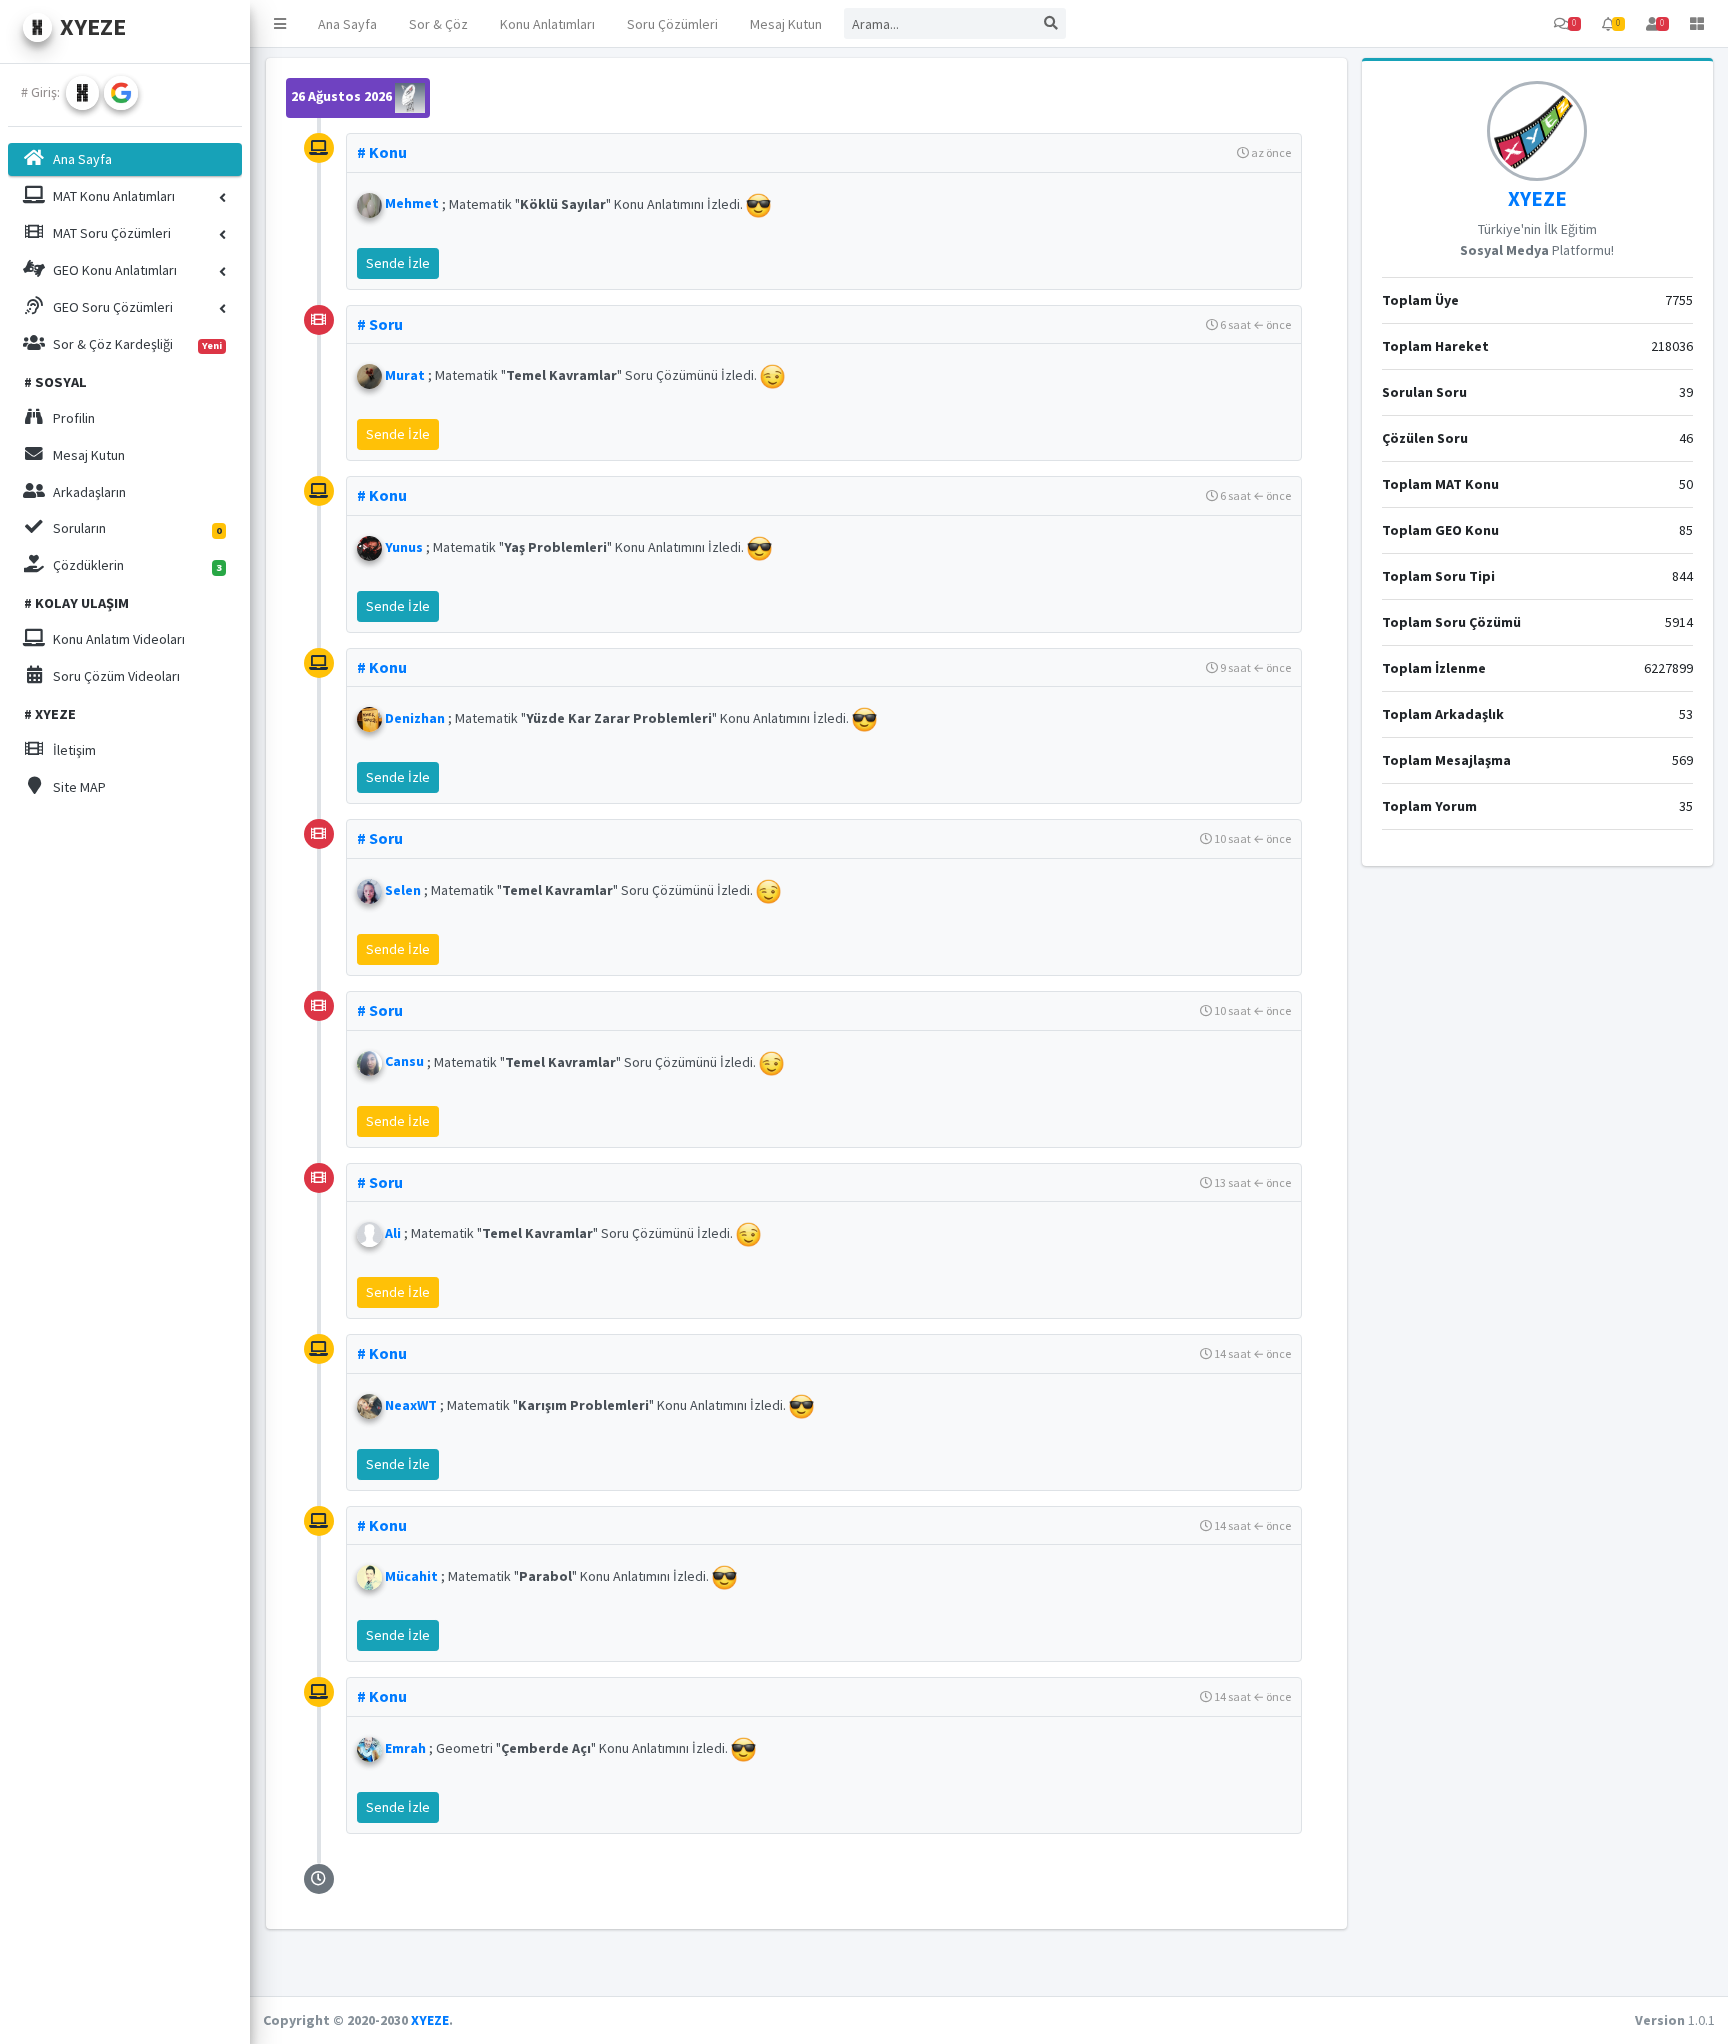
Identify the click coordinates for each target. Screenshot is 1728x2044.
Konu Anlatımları (547, 24)
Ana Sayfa (347, 24)
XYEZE (1537, 198)
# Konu (382, 152)
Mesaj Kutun (786, 24)
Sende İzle (398, 263)
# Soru (380, 324)
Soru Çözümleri (672, 24)
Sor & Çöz (438, 24)
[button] (280, 23)
